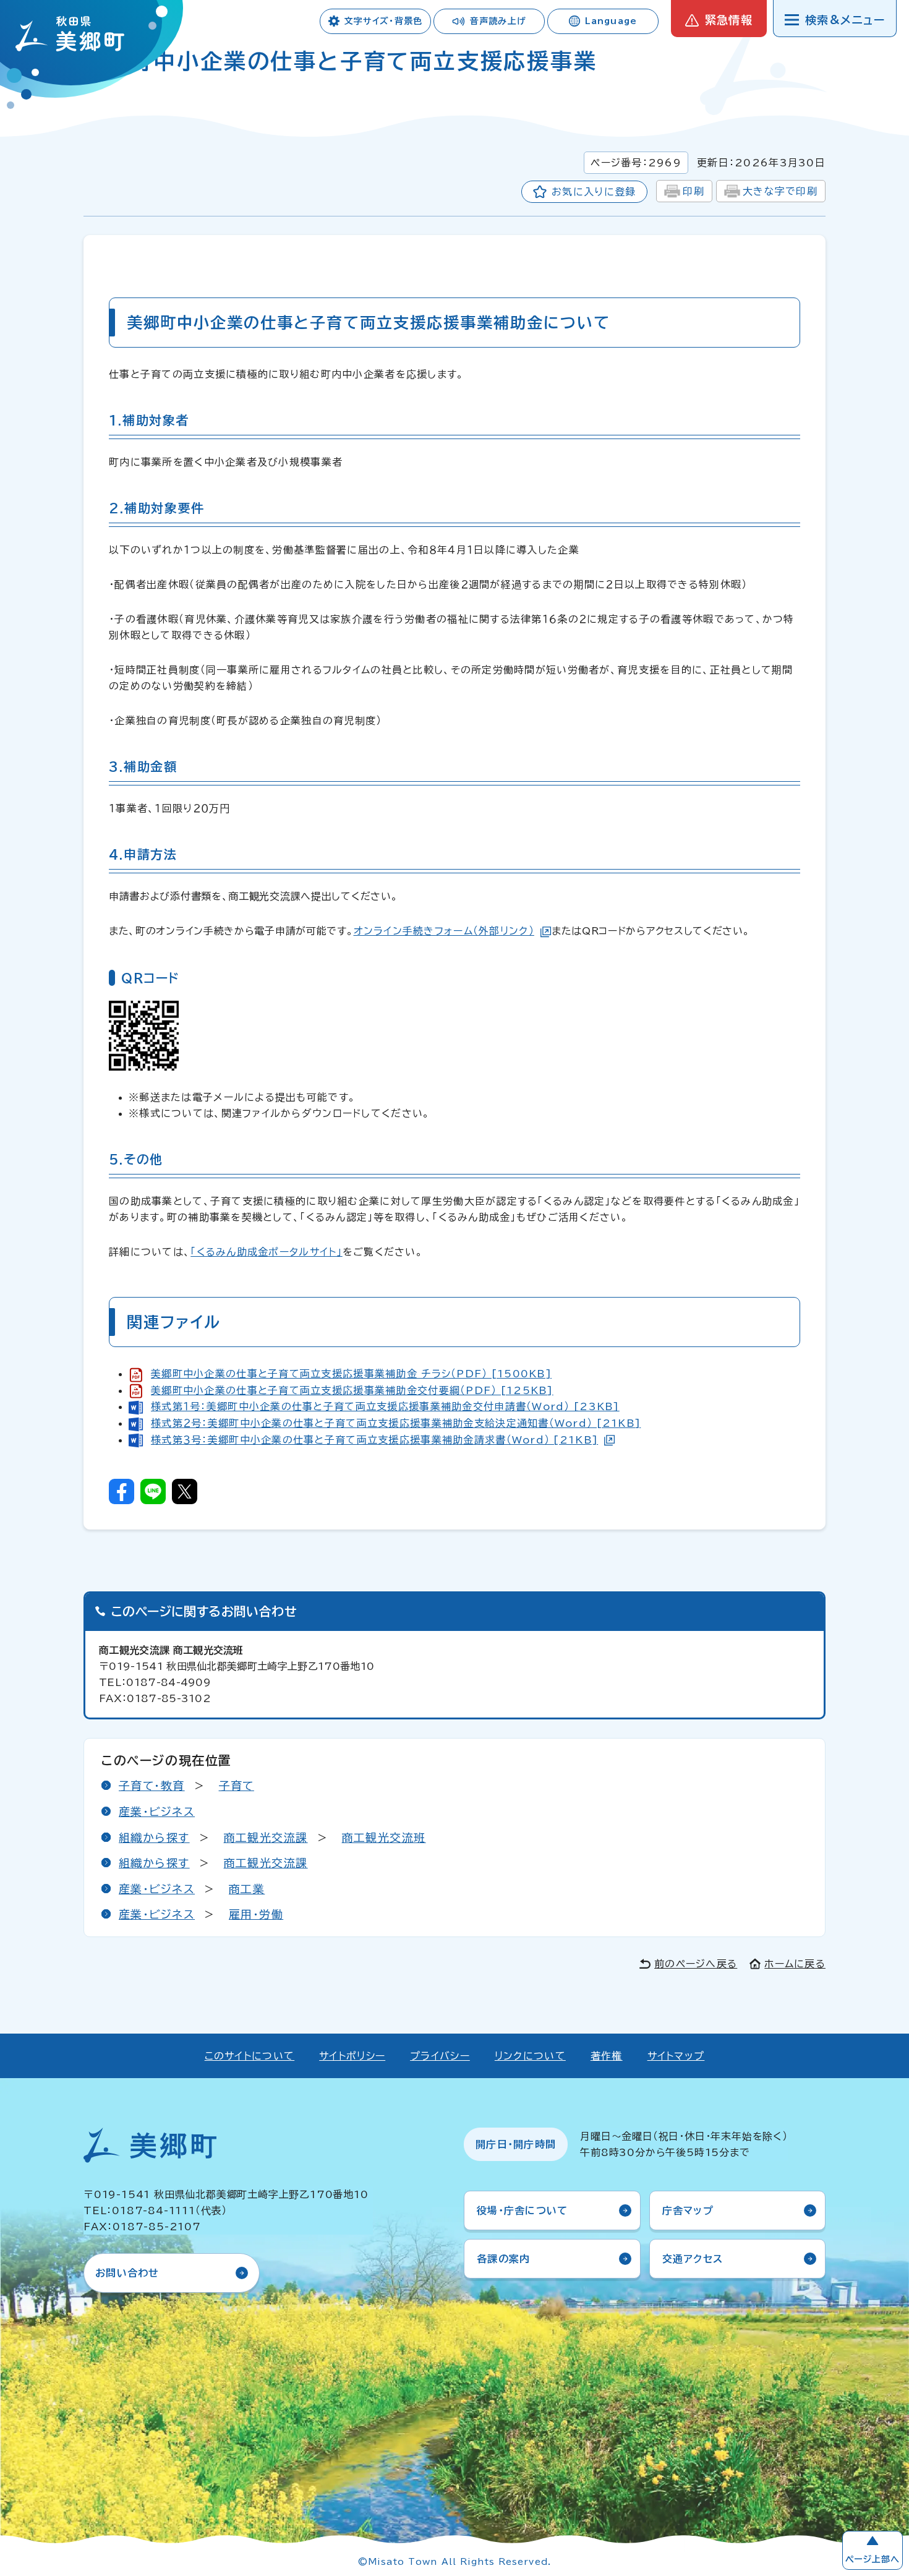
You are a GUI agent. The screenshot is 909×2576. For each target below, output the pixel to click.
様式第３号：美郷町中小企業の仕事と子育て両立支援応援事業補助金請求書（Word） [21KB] (374, 1440)
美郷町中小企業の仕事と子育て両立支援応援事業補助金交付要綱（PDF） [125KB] (352, 1390)
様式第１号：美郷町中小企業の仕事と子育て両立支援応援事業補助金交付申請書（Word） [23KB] (385, 1406)
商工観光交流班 (384, 1838)
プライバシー (440, 2056)
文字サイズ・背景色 (383, 21)
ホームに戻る (795, 1964)
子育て (237, 1786)
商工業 (247, 1889)
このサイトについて (250, 2056)
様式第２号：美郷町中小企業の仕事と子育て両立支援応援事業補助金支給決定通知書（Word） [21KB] (396, 1423)
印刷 (693, 191)
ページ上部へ (873, 2559)
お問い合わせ (127, 2273)
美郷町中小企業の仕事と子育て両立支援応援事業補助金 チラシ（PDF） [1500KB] (351, 1374)
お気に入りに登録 (594, 192)
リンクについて (530, 2056)
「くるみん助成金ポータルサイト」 (266, 1252)
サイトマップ (676, 2056)
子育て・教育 (152, 1786)
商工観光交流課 (266, 1838)
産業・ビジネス (157, 1812)
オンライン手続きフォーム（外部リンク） (444, 931)
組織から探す (154, 1838)
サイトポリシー (352, 2056)
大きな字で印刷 (780, 191)
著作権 (607, 2056)
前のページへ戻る (696, 1964)
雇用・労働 (256, 1914)
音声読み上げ (498, 21)
